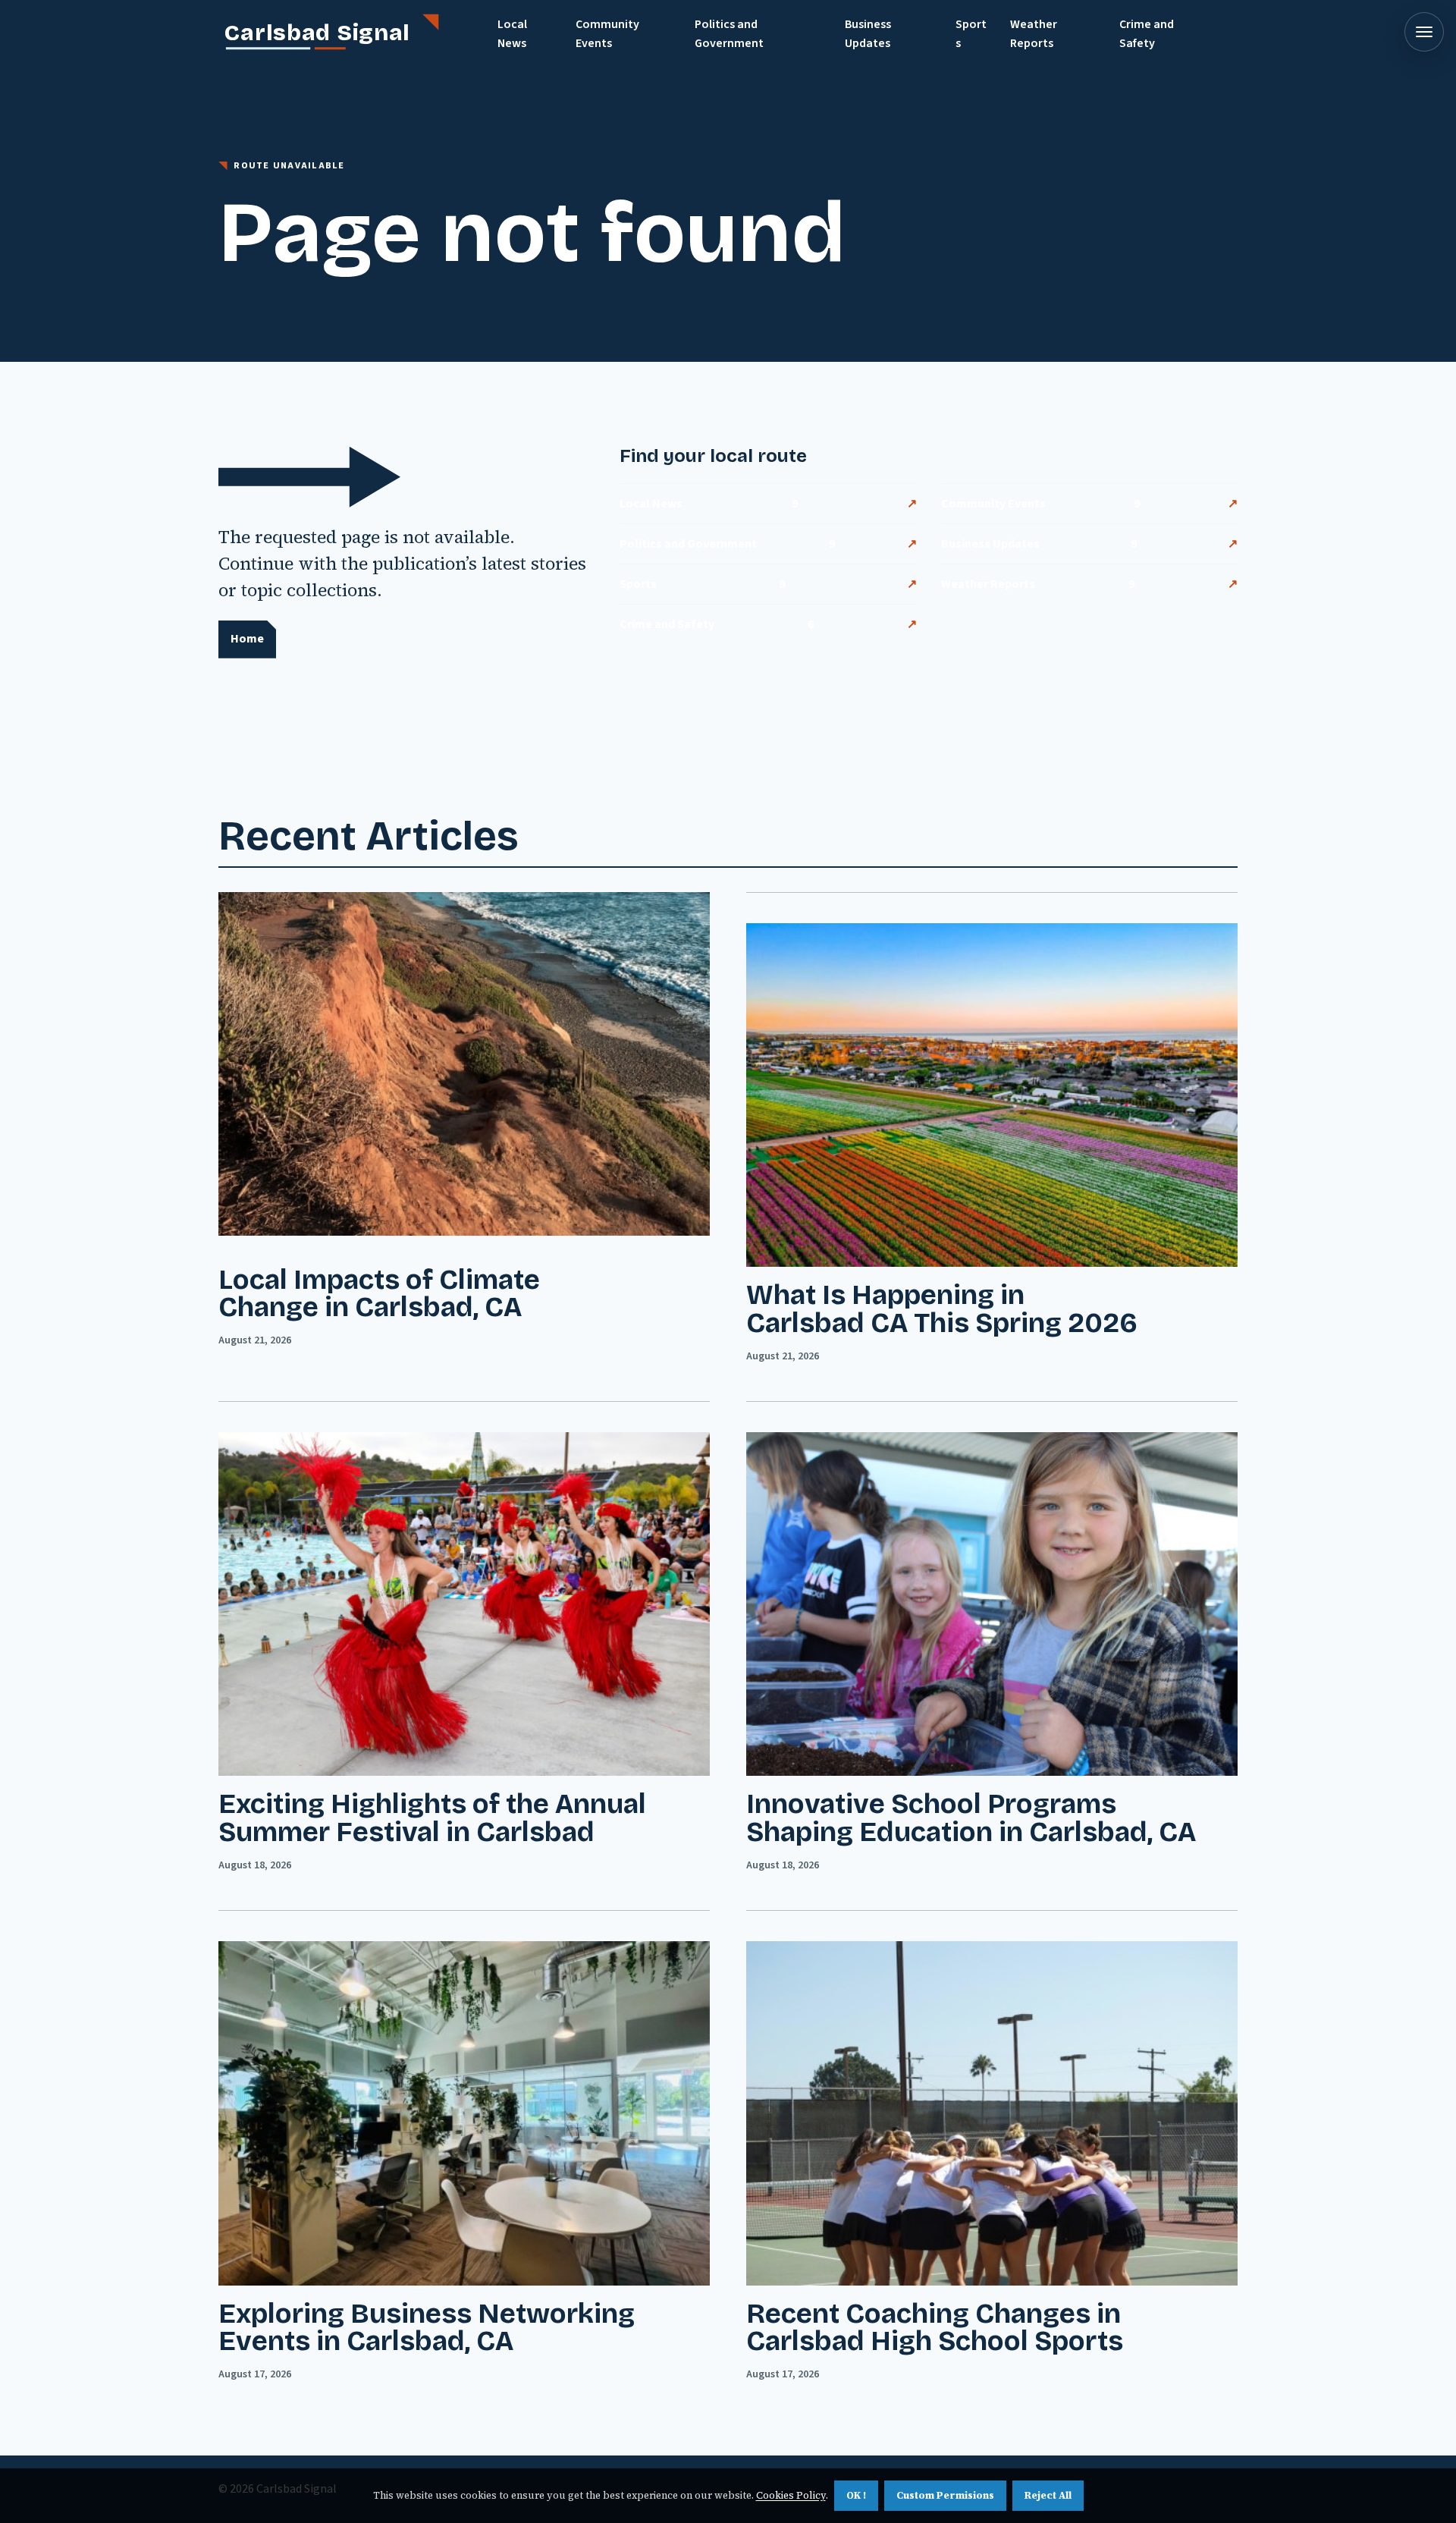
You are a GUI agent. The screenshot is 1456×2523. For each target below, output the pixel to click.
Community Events (607, 34)
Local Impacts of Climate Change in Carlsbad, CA (379, 1294)
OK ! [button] (856, 2495)
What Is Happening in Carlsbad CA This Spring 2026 (942, 1309)
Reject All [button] (1048, 2495)
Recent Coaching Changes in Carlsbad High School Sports (935, 2328)
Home (247, 639)
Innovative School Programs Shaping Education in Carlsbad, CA (971, 1818)
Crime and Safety (1147, 34)
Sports (971, 34)
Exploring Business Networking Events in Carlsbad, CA (427, 2328)
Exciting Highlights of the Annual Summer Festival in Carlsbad (432, 1818)
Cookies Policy (791, 2495)
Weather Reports (1034, 34)
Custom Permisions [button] (945, 2495)
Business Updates (868, 34)
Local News (512, 34)
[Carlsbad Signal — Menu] (1424, 32)
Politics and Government (729, 34)
